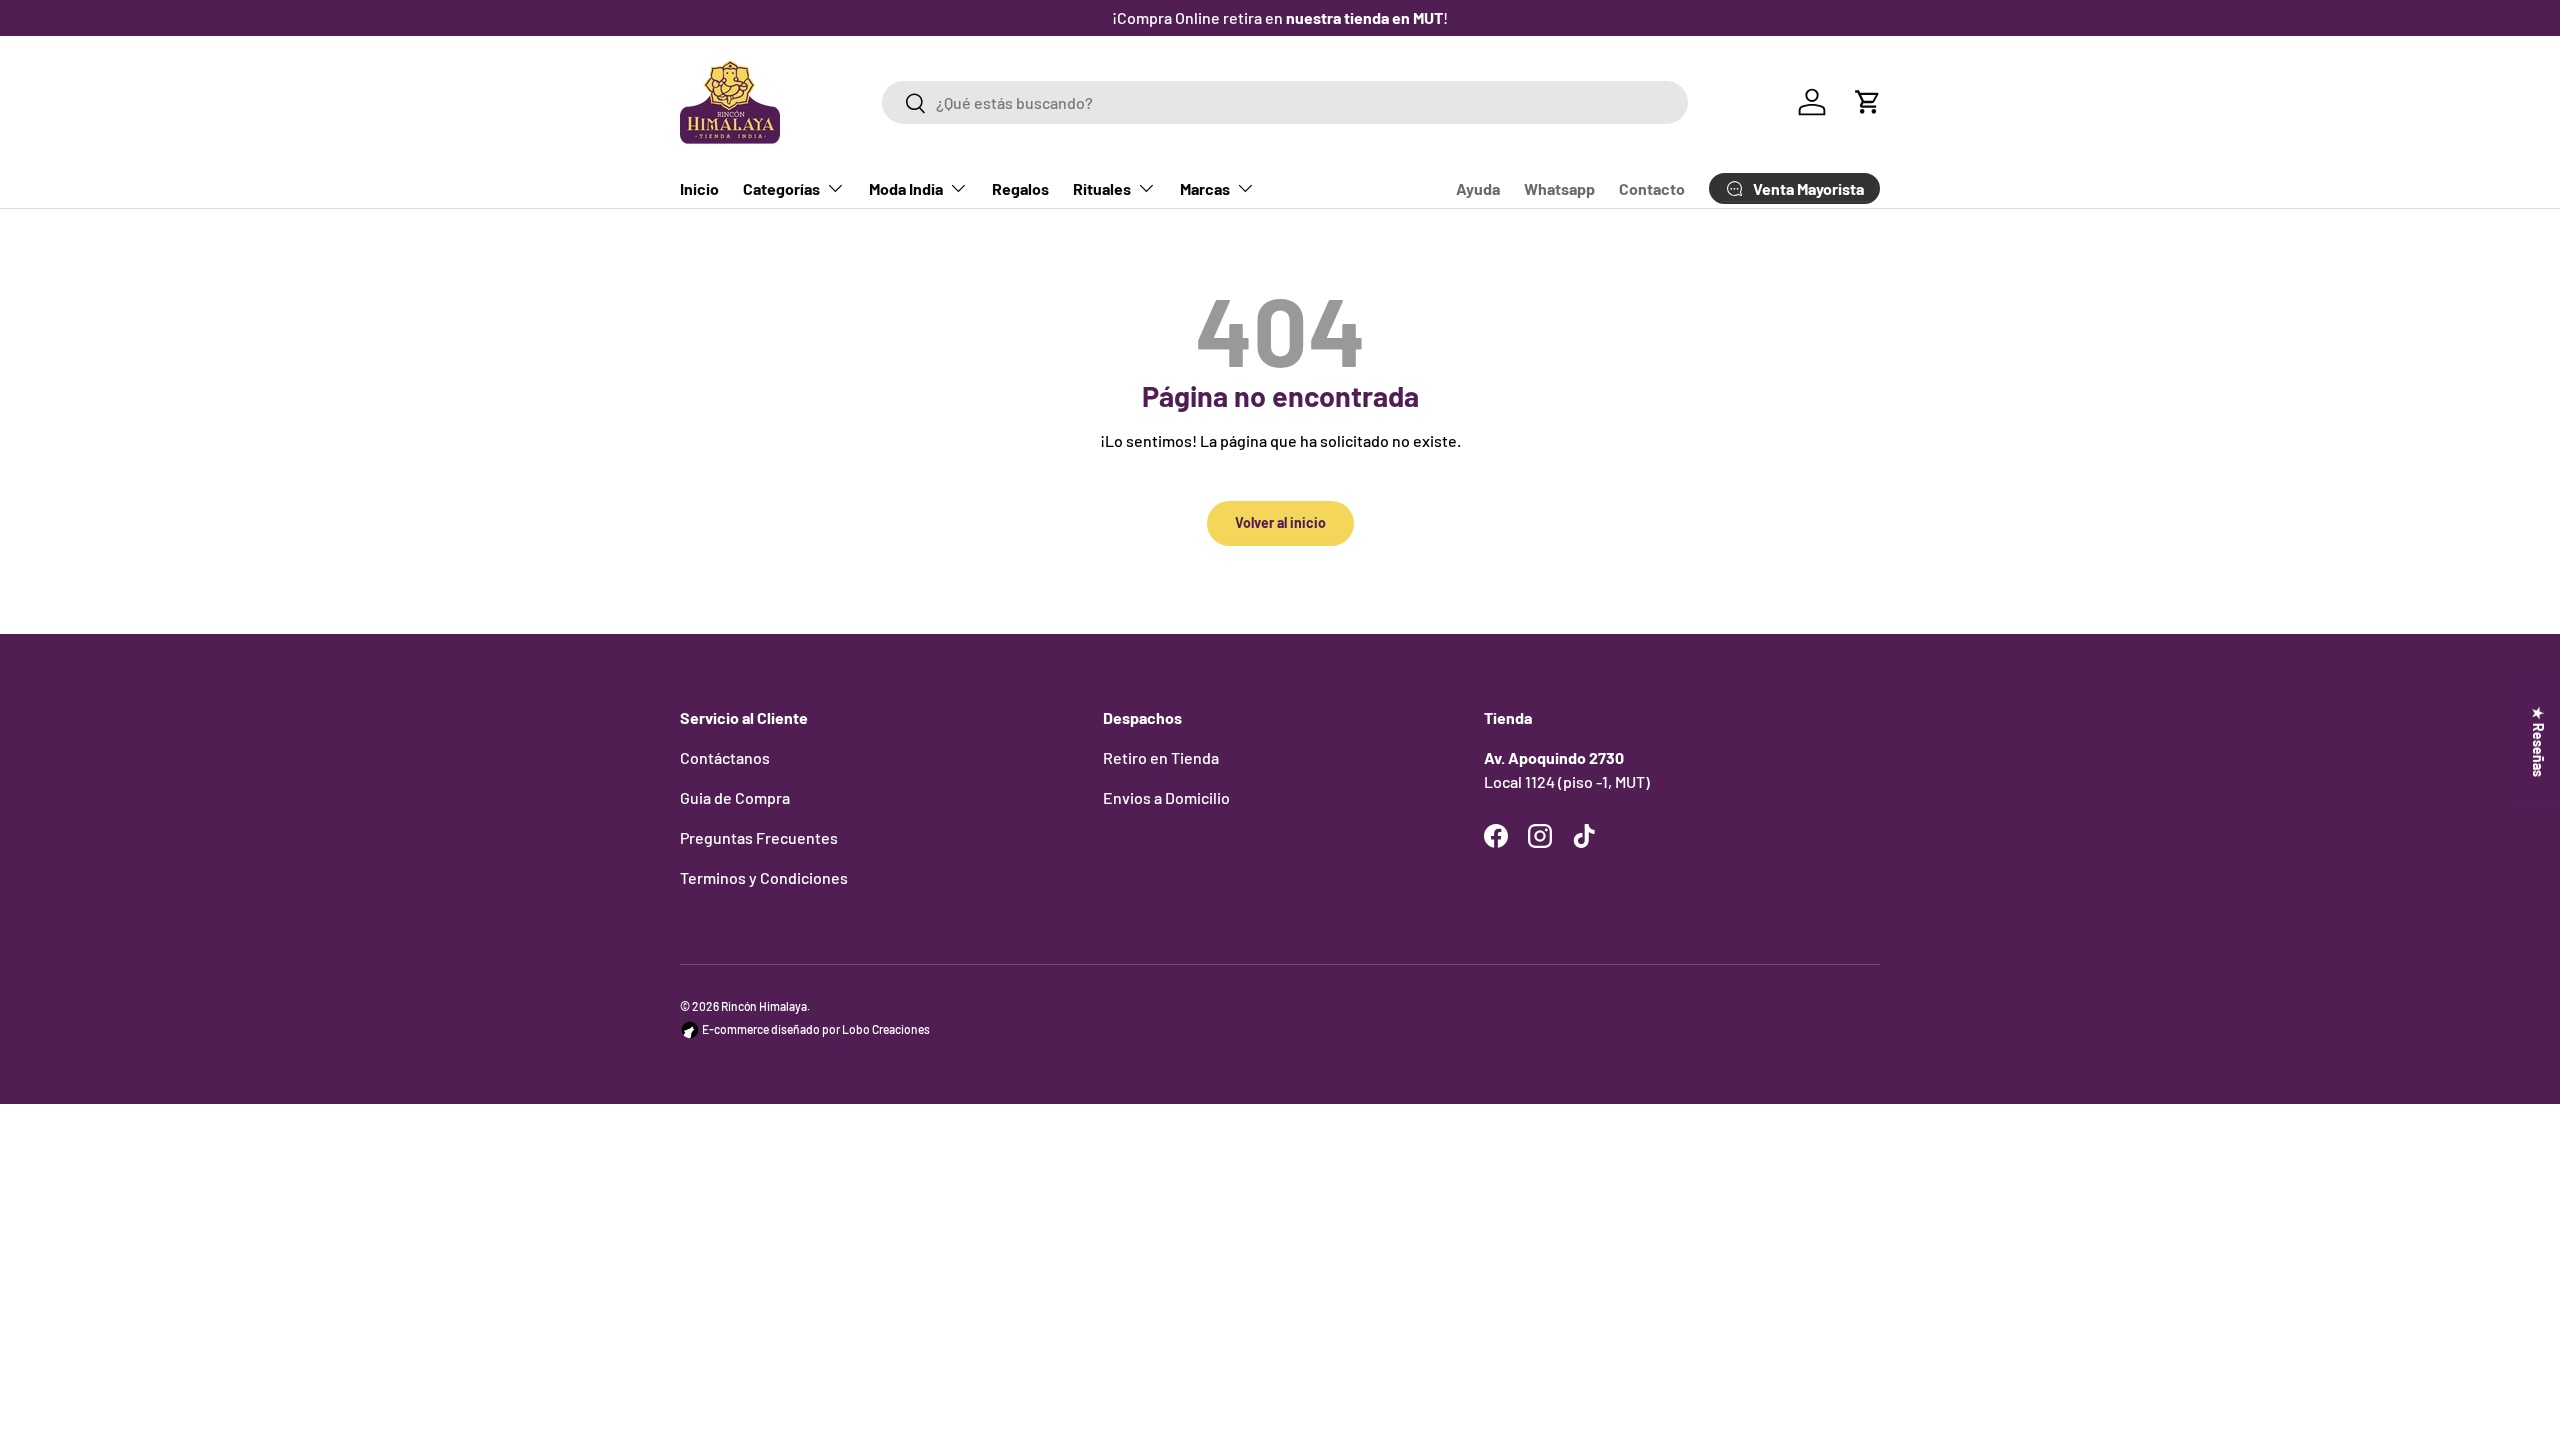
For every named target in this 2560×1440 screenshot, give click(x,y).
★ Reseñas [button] (2538, 742)
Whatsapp (1559, 188)
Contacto (1652, 188)
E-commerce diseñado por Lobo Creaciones (815, 1029)
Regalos (1020, 188)
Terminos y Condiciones (764, 877)
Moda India (906, 188)
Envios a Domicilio (1166, 797)
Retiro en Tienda (1161, 757)
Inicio (699, 188)
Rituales (1102, 188)
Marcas (1205, 188)
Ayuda (1478, 188)
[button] (1868, 102)
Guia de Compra (735, 797)
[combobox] (1284, 102)
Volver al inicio (1280, 522)
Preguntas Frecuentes (759, 837)
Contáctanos (725, 757)
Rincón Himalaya (764, 1006)
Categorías (781, 188)
